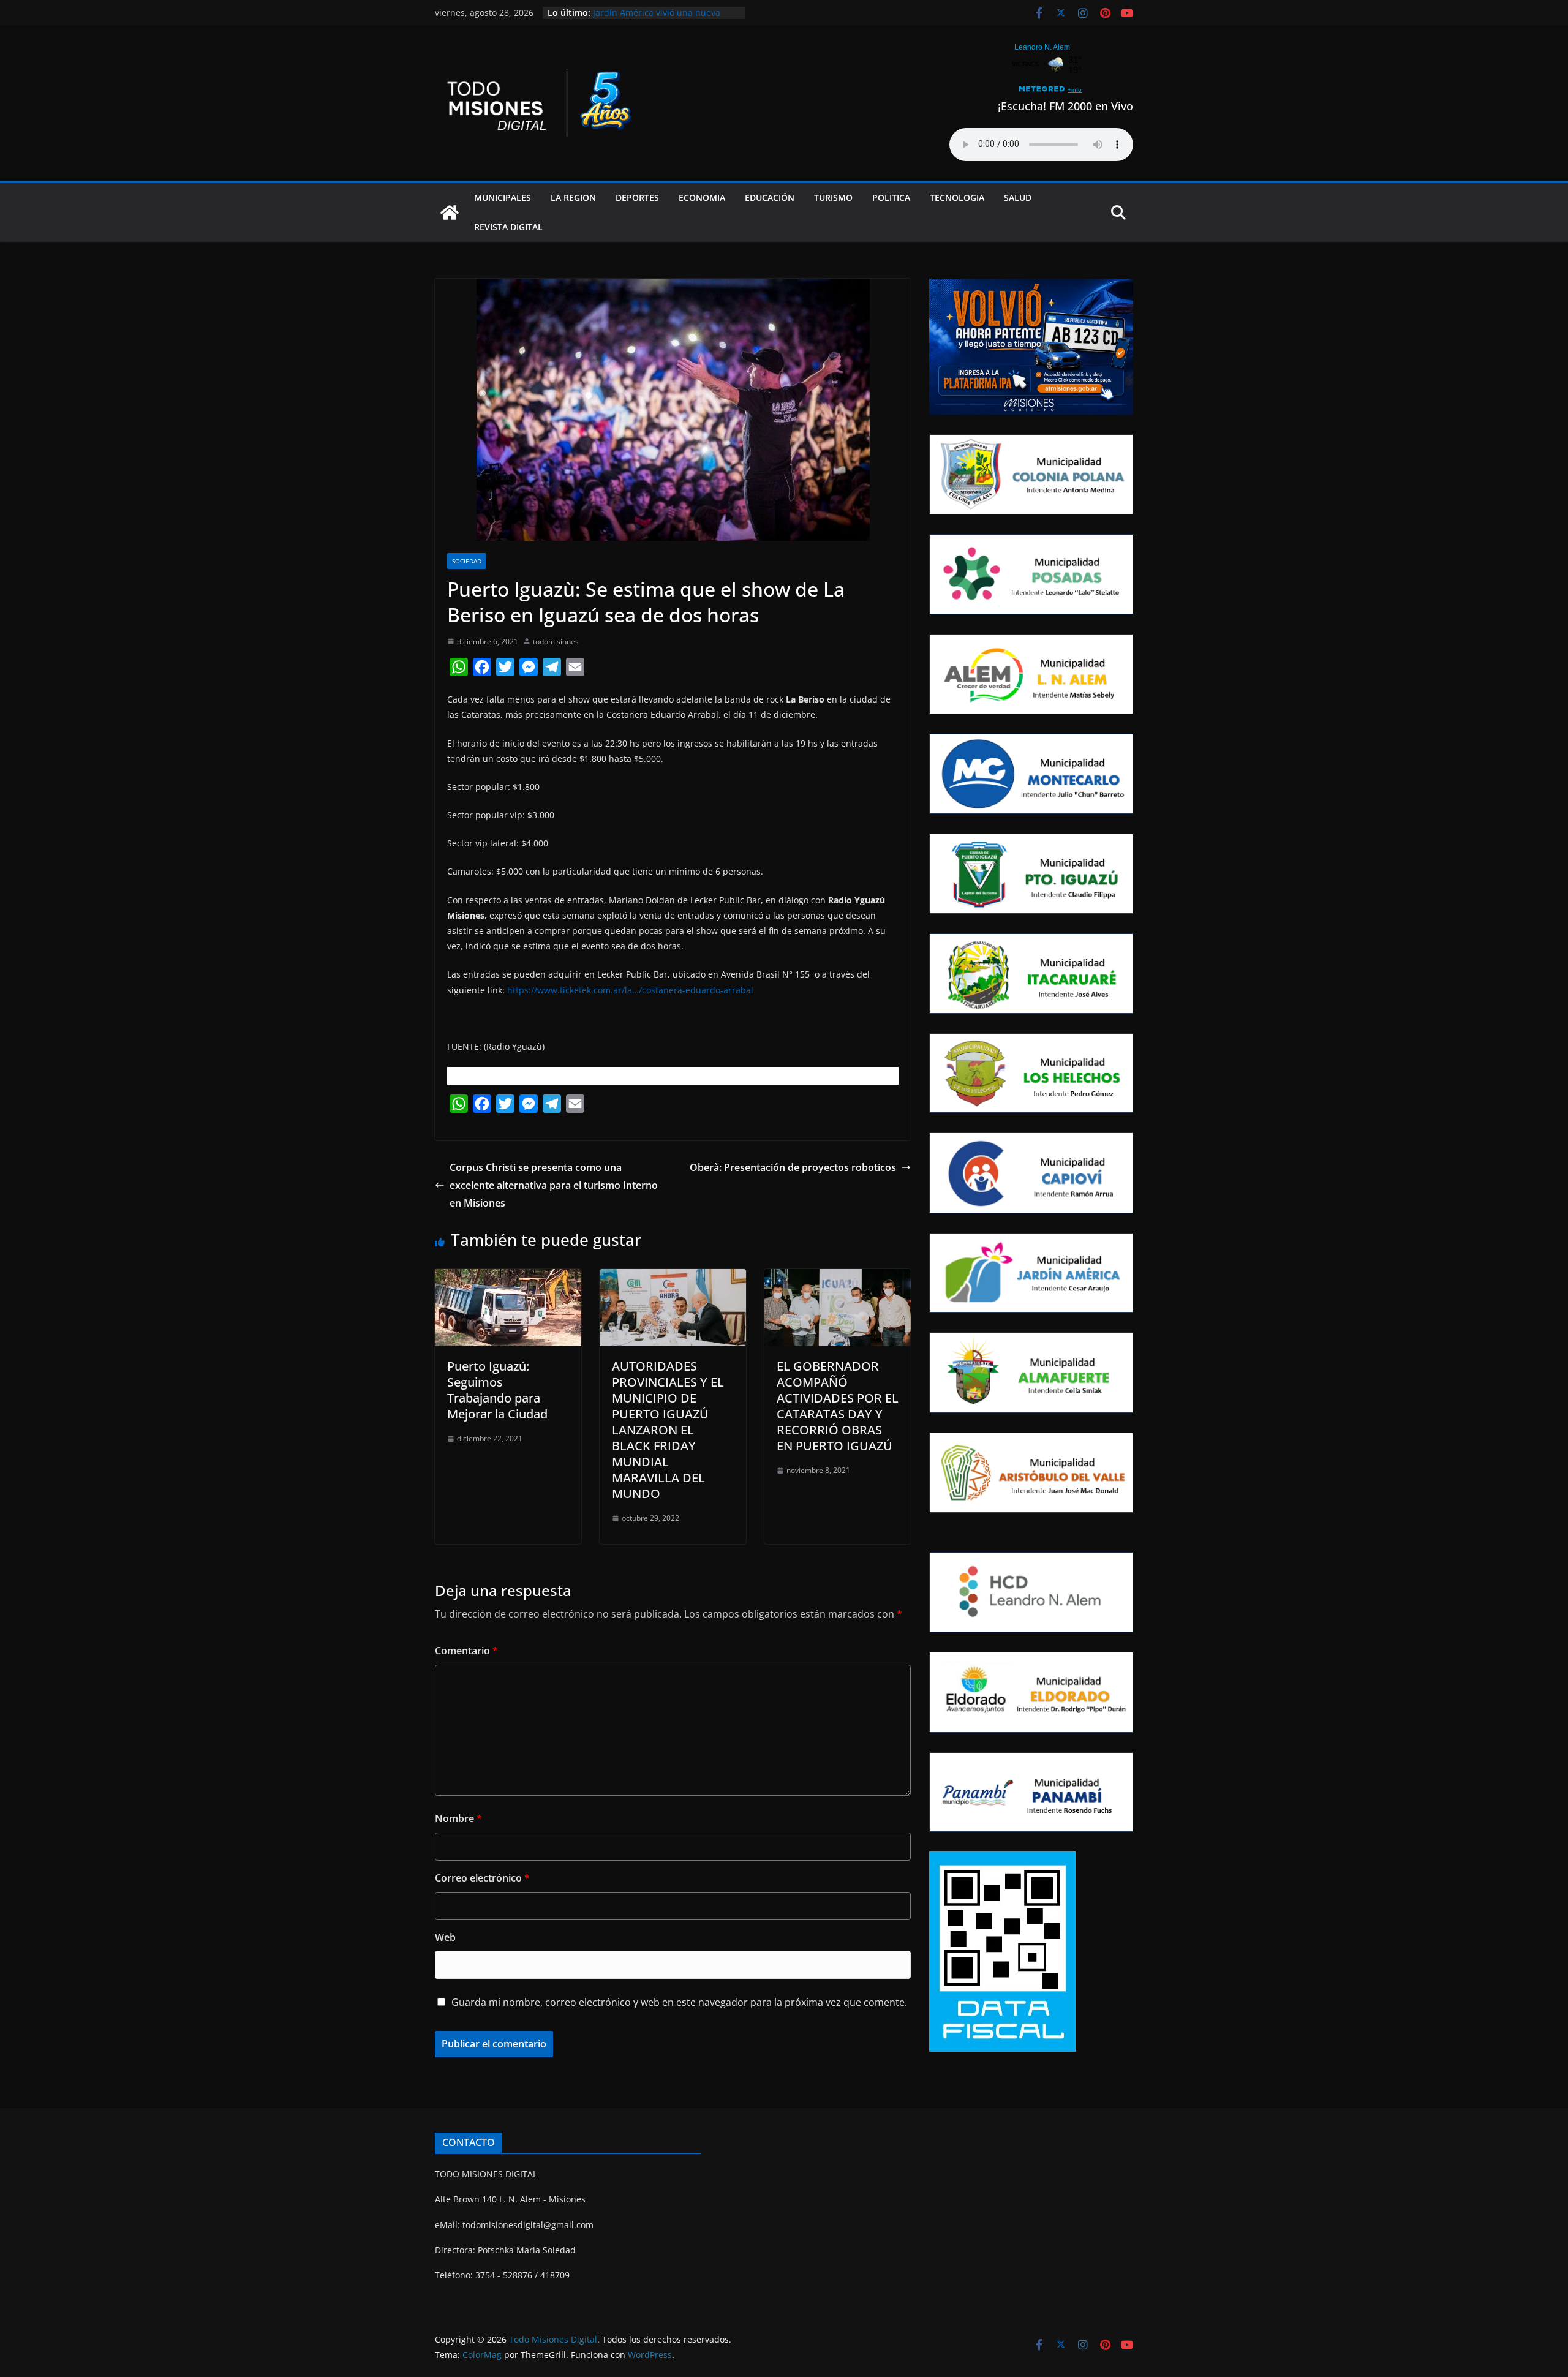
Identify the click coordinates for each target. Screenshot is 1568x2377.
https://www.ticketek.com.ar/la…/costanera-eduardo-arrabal (630, 990)
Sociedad (467, 561)
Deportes (637, 198)
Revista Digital (508, 227)
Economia (702, 198)
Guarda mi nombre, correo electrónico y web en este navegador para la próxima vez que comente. (679, 2002)
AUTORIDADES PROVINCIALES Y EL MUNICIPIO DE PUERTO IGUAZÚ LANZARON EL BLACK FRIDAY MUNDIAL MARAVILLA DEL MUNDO (668, 1430)
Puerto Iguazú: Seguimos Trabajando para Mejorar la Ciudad (497, 1390)
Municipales (503, 198)
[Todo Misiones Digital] (450, 213)
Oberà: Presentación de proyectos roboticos (793, 1167)
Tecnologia (957, 198)
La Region (573, 198)
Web (445, 1937)
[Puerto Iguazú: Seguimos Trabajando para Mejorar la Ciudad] (508, 1278)
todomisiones (556, 642)
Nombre (458, 1818)
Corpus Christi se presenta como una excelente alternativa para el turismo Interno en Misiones (554, 1185)
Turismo (833, 198)
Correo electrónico (482, 1878)
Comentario (466, 1651)
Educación (770, 198)
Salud (1018, 198)
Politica (891, 198)
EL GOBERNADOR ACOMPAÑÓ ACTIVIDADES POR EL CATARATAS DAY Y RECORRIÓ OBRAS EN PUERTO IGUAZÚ (838, 1406)
